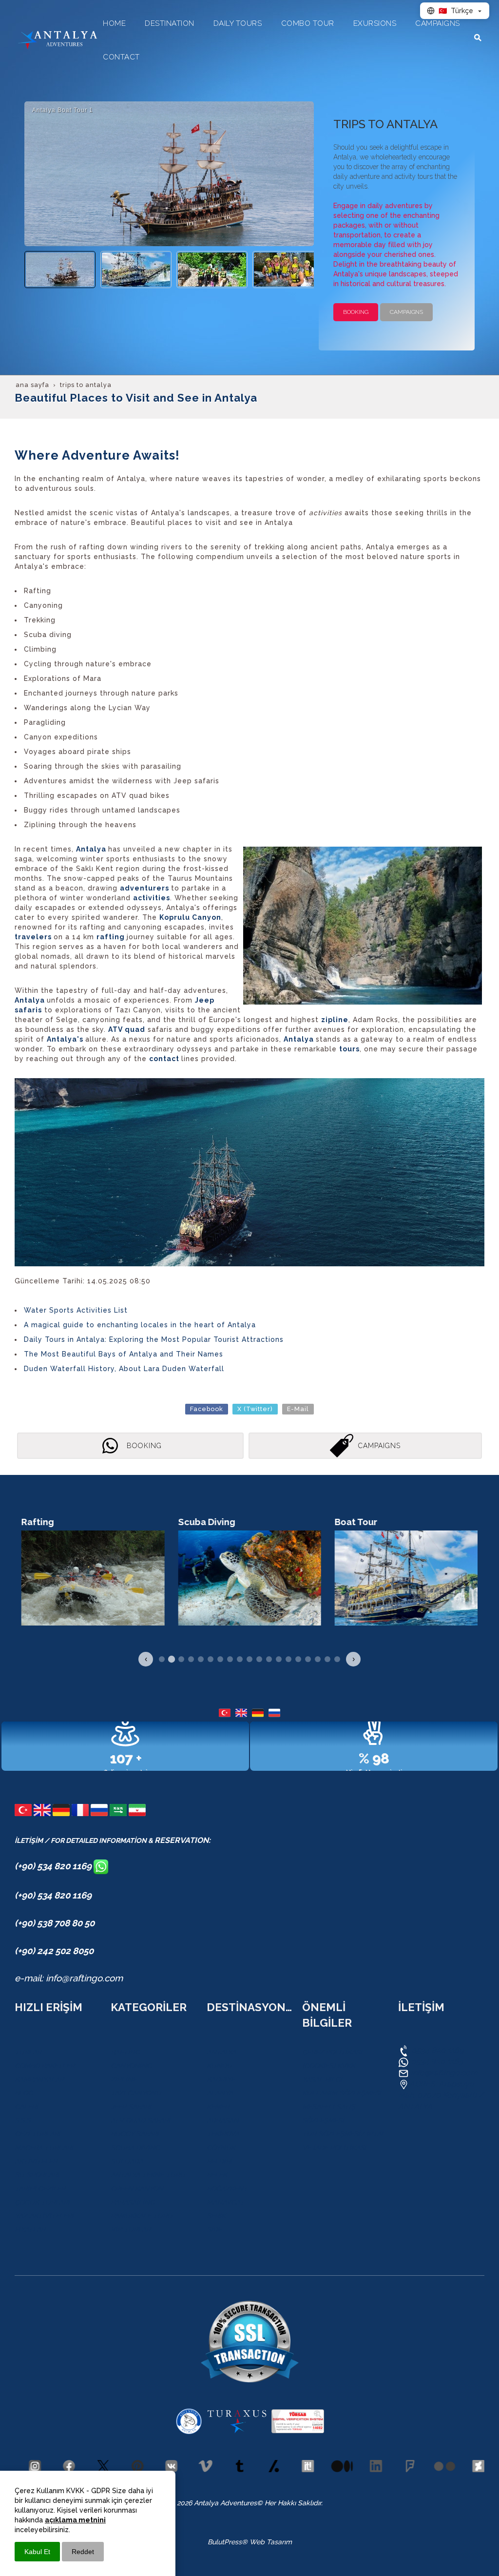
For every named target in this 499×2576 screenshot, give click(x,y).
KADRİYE (221, 2079)
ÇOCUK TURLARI (42, 2202)
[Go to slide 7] (220, 1659)
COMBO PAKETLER (45, 2066)
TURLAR (28, 2052)
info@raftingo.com (444, 2073)
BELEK (217, 2175)
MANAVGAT (225, 2202)
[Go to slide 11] (259, 1659)
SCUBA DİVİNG (135, 2148)
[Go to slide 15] (298, 1659)
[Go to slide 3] (181, 1659)
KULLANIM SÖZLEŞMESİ (342, 2093)
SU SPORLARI (37, 2175)
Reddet (83, 2552)
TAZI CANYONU (136, 2093)
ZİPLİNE (124, 2079)
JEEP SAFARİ (131, 2107)
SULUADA (127, 2161)
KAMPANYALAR (39, 2079)
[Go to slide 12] (269, 1659)
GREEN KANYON (137, 2189)
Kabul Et (37, 2552)
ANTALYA (221, 2052)
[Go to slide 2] (172, 1659)
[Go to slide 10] (249, 1659)
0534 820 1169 (436, 2050)
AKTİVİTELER (36, 2161)
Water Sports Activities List (76, 1310)
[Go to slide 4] (191, 1659)
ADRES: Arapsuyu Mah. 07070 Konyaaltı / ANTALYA (441, 2095)
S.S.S (23, 2120)
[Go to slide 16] (308, 1659)
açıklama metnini (75, 2520)
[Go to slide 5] (201, 1659)
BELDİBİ (219, 2161)
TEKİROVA (223, 2134)
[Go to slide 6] (211, 1659)
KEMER (218, 2107)
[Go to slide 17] (318, 1659)
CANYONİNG (131, 2066)
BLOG (24, 2093)
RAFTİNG (125, 2052)
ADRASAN (223, 2120)
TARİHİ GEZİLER (40, 2189)
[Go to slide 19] (337, 1659)
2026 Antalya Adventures (217, 2503)
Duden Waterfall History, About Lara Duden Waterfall (124, 1369)
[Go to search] (478, 38)
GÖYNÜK (221, 2148)
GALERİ (26, 2107)
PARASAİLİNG (133, 2202)
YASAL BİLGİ (322, 2079)
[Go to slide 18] (327, 1659)
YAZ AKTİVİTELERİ (44, 2216)
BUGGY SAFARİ (135, 2134)
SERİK (216, 2216)
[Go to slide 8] (230, 1659)
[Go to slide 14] (288, 1659)
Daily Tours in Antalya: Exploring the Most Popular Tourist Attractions (154, 1339)
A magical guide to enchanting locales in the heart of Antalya (140, 1325)
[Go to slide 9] (240, 1659)
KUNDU (219, 2066)
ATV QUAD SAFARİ (140, 2120)
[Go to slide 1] (162, 1659)
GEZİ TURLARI (38, 2134)
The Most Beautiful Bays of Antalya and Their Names (124, 1354)
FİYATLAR (30, 2229)
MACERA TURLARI (44, 2148)
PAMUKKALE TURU (142, 2216)
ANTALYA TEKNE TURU (148, 2175)
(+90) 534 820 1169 (54, 1866)
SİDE (214, 2229)
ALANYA (220, 2093)
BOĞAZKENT (227, 2189)
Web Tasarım (271, 2542)
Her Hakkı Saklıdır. (293, 2503)
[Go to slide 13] (279, 1659)
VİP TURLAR (131, 2229)
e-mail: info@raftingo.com (69, 1978)
